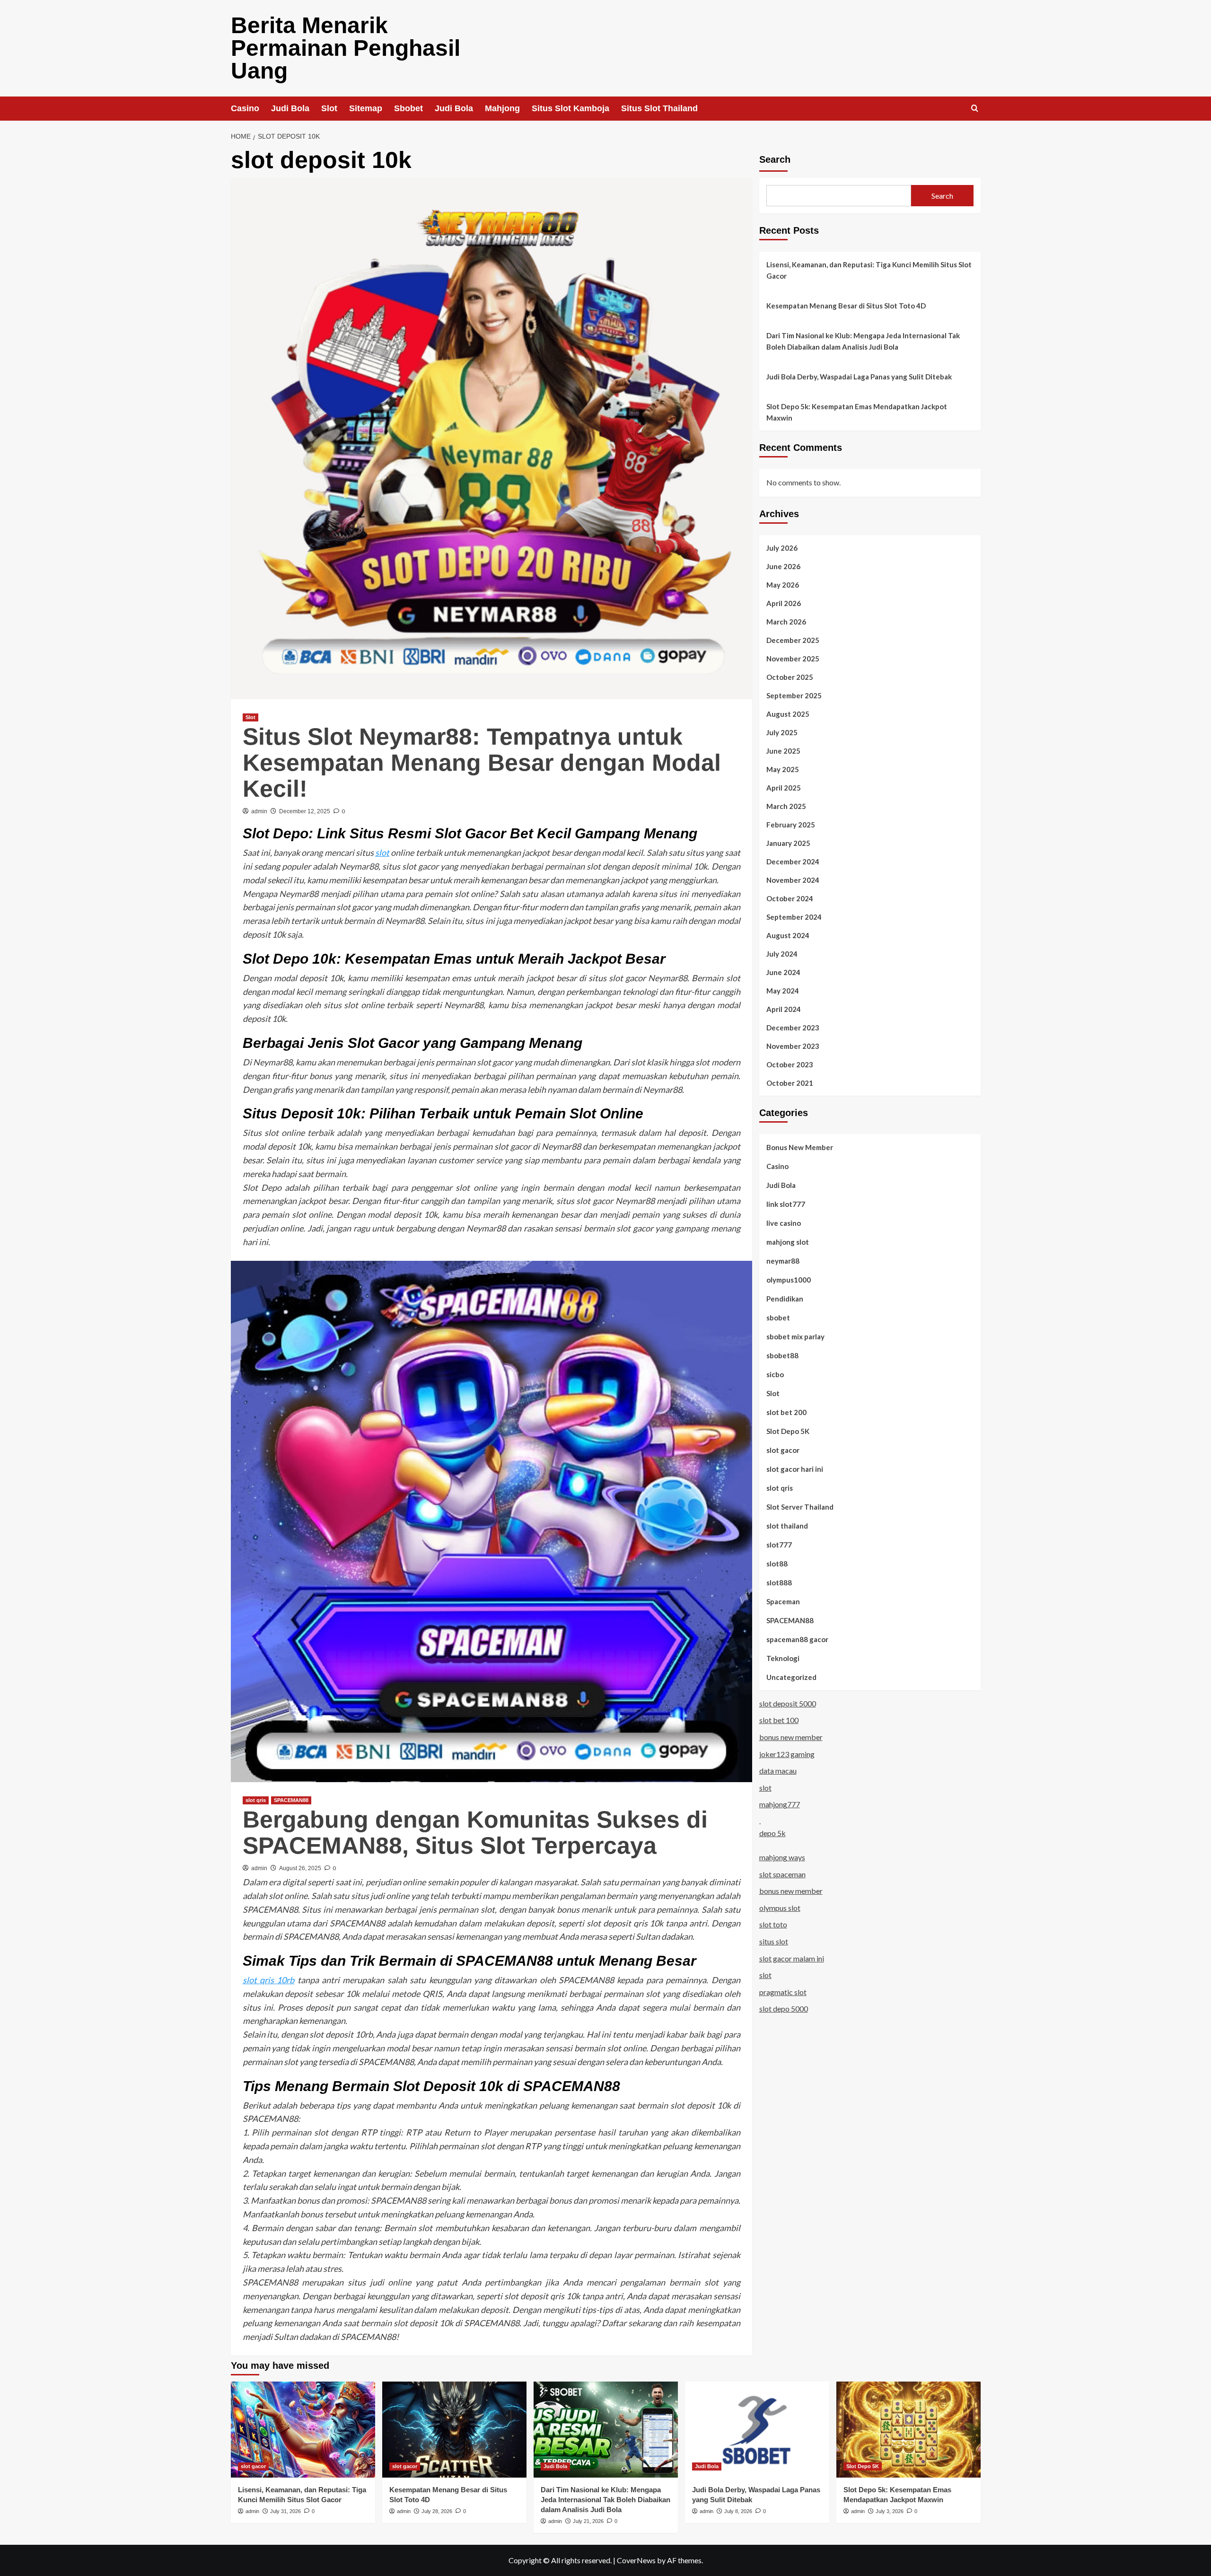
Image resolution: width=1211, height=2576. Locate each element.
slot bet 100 (779, 1720)
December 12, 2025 (305, 811)
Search (775, 159)
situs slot (774, 1941)
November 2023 (793, 1046)
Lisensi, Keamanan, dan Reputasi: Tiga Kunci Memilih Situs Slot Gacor (869, 270)
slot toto (773, 1924)
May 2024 (783, 990)
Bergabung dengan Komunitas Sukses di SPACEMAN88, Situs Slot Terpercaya (475, 1833)
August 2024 (788, 935)
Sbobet (408, 108)
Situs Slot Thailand (659, 108)
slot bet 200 (786, 1412)
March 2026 (786, 621)
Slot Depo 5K (788, 1431)
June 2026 (783, 566)
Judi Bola (290, 108)
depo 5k (772, 1833)
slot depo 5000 (784, 2009)
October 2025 (790, 677)
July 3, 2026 (890, 2511)
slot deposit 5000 (788, 1703)
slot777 (779, 1544)
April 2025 (784, 787)
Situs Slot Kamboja (570, 108)
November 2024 (793, 879)
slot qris (256, 1800)
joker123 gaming (787, 1754)
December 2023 (793, 1027)
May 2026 (783, 584)
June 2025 (783, 750)
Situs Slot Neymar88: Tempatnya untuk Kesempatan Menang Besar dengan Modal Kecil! (482, 763)
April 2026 (784, 603)
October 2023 (790, 1064)
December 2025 (793, 640)
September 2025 (794, 695)
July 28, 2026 (437, 2511)
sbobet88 (782, 1355)
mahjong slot (788, 1241)
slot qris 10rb (269, 1980)
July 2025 (782, 732)
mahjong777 (780, 1804)
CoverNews (636, 2560)
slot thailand (787, 1525)
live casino (784, 1222)
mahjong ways (782, 1857)
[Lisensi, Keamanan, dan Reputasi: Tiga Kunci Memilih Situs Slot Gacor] (303, 2430)
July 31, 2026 (285, 2511)
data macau (778, 1770)
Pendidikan (785, 1298)
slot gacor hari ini (795, 1468)
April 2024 (784, 1009)
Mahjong (502, 108)
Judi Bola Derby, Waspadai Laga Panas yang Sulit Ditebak (859, 377)
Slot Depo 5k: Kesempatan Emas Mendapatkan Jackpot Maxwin (857, 412)
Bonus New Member (800, 1147)
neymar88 (783, 1260)
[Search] (975, 109)
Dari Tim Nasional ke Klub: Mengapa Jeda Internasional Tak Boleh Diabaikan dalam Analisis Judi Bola (863, 341)
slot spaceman (782, 1874)
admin (259, 811)
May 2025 (783, 769)
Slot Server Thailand (800, 1506)
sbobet (778, 1317)
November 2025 (793, 658)
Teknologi (783, 1658)
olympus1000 (789, 1279)
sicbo (775, 1374)
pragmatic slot (783, 1991)
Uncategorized (791, 1677)
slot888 (779, 1582)
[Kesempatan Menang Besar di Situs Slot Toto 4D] (454, 2430)
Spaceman (783, 1601)
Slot (329, 108)
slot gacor (783, 1450)
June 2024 (783, 972)
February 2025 (791, 824)
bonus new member (791, 1736)
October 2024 (790, 898)
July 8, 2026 (738, 2511)
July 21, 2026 (588, 2521)
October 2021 (790, 1082)
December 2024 (793, 861)
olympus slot (780, 1907)
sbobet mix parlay (795, 1336)
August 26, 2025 (300, 1868)
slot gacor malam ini (792, 1958)
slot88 (777, 1563)
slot (382, 853)
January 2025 (788, 843)
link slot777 (786, 1204)
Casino (245, 108)
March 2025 (786, 806)
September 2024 (794, 916)
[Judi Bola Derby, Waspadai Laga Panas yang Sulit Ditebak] (757, 2430)
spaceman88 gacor (797, 1639)
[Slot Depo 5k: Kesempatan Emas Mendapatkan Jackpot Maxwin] (908, 2430)
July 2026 (782, 547)
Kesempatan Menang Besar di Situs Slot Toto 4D (846, 306)
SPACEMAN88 (291, 1800)
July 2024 (782, 953)
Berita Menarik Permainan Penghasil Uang (346, 48)
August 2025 (788, 713)
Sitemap (366, 108)
